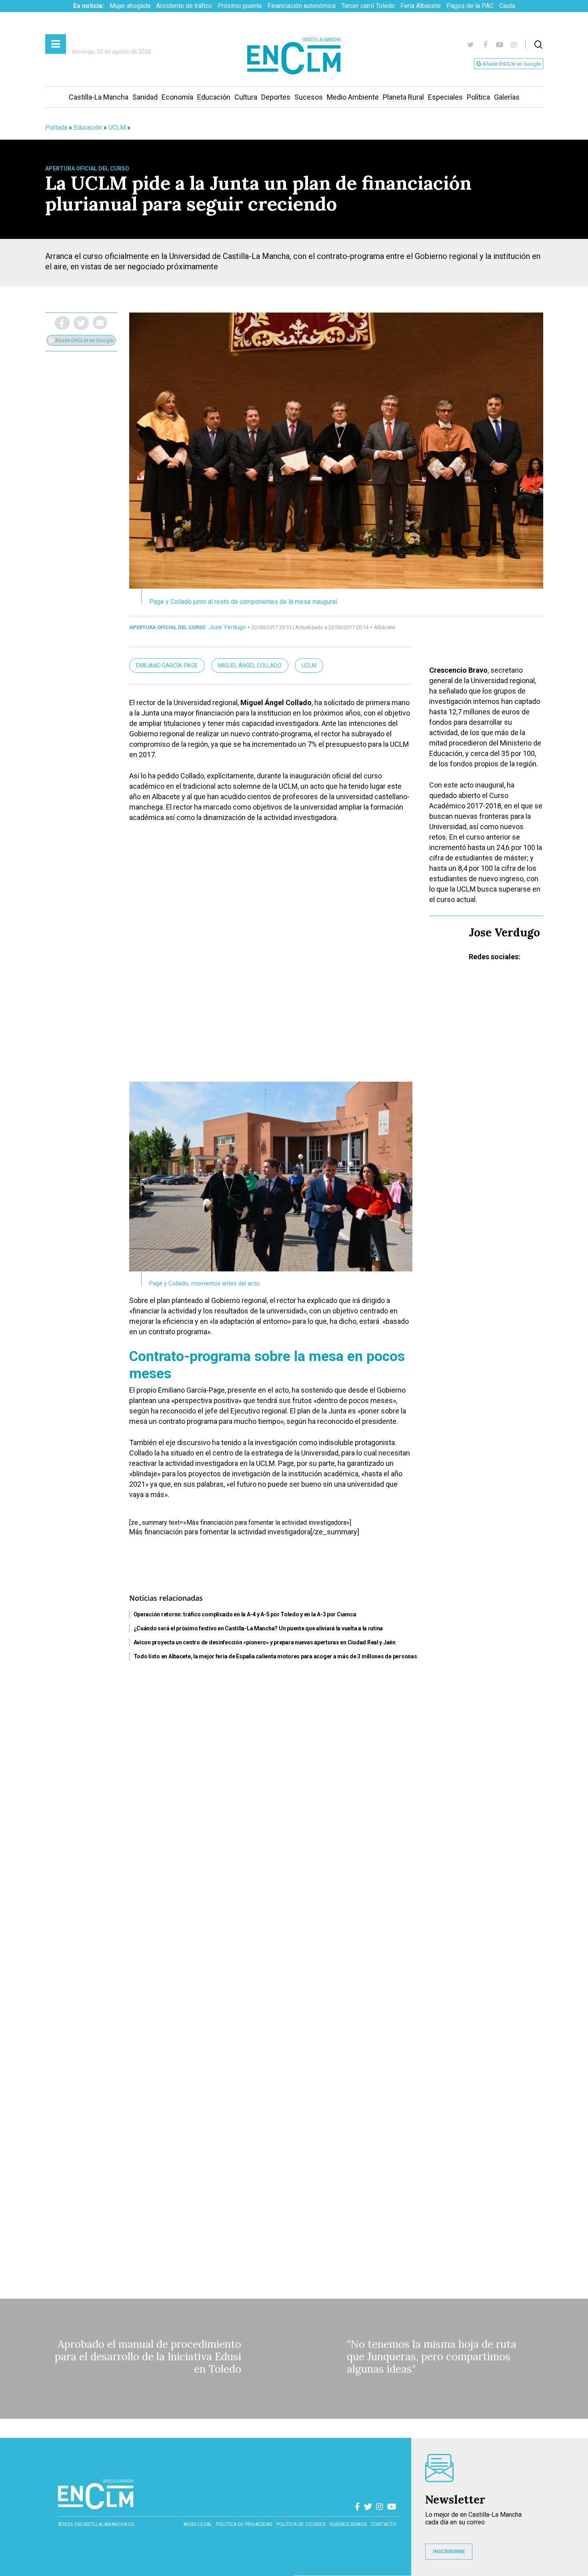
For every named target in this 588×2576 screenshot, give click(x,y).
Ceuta (507, 6)
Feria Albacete (421, 6)
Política (478, 97)
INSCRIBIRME (449, 2552)
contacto (384, 2524)
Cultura (246, 97)
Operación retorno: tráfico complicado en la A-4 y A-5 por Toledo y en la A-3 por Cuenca (245, 1614)
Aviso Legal (198, 2524)
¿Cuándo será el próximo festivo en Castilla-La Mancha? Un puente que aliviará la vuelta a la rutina (258, 1628)
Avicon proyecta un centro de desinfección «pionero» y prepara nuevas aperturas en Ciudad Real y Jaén (265, 1642)
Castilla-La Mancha (99, 97)
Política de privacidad (244, 2524)
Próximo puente (240, 6)
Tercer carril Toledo (368, 6)
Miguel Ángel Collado (250, 666)
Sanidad (145, 97)
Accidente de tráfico (184, 6)
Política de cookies (301, 2524)
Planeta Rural (403, 97)
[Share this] (62, 323)
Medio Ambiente (353, 97)
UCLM (117, 127)
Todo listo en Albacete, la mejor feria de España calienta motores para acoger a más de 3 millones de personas (275, 1656)
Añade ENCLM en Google (511, 64)
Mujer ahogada (130, 6)
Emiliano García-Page (167, 666)
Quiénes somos (348, 2524)
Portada (56, 127)
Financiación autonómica (302, 6)
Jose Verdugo (227, 627)
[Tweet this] (81, 323)
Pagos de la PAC (470, 6)
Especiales (445, 97)
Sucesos (309, 97)
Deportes (276, 97)
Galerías (507, 97)
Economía (177, 97)
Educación (214, 97)
